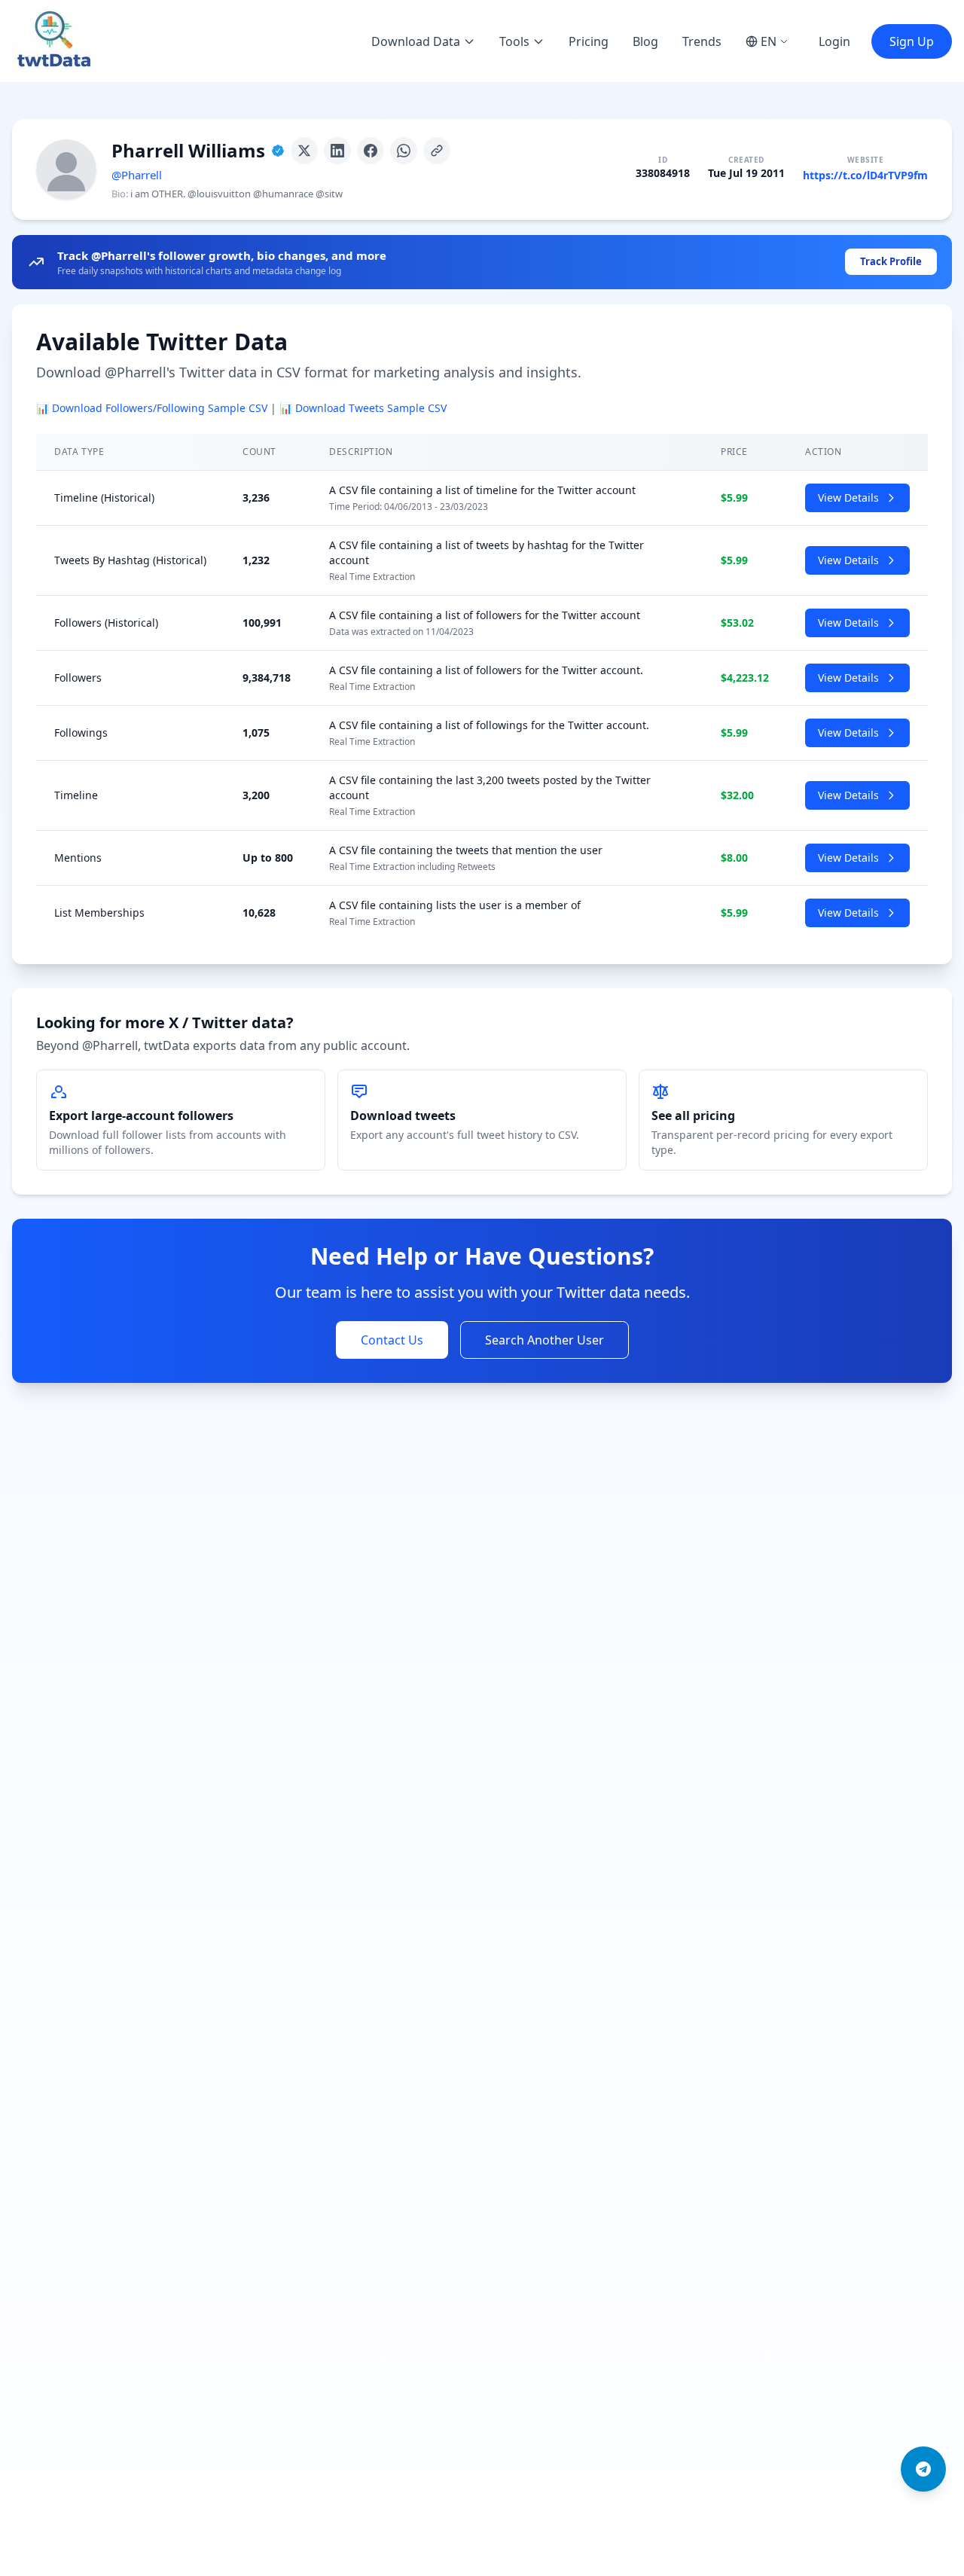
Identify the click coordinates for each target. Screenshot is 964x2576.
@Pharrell (137, 175)
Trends (702, 41)
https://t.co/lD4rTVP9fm (865, 175)
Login (834, 41)
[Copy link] (437, 151)
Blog (645, 41)
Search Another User (545, 1340)
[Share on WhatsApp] (404, 151)
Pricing (589, 41)
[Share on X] (304, 151)
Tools (514, 41)
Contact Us (392, 1340)
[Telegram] (923, 2469)
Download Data (416, 41)
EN (769, 41)
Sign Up (912, 41)
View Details (848, 497)
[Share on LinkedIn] (337, 151)
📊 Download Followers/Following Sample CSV (152, 408)
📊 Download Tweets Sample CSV (363, 408)
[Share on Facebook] (371, 151)
